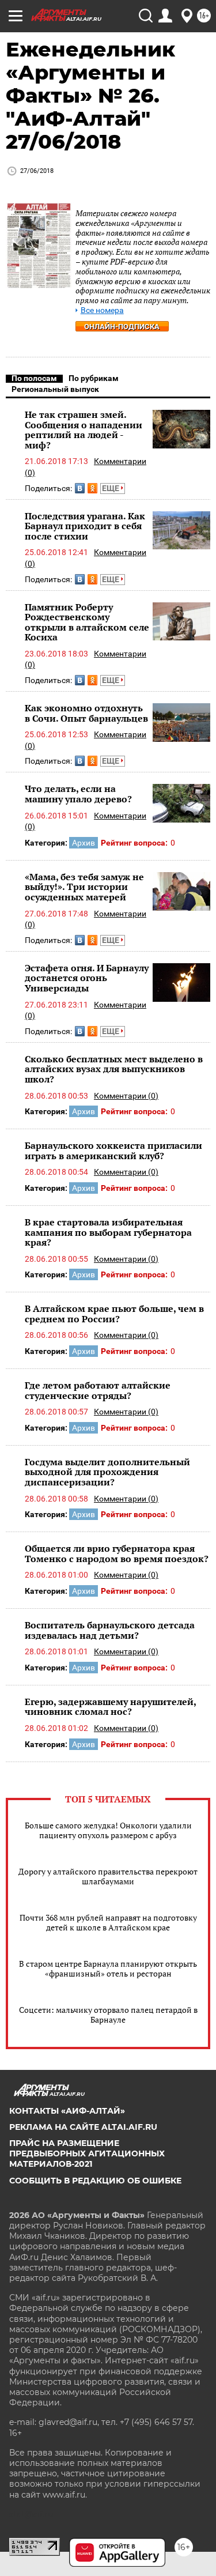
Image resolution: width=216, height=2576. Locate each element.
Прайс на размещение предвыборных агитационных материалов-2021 (87, 2153)
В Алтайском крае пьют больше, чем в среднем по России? (114, 1314)
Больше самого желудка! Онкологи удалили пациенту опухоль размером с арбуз (108, 1830)
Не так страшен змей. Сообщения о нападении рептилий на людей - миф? (84, 430)
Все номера (102, 310)
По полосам (34, 378)
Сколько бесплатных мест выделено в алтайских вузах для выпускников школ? (114, 1069)
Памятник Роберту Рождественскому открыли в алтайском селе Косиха (87, 622)
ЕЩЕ (111, 488)
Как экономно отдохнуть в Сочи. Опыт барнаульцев (86, 713)
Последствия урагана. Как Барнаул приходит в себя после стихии (85, 526)
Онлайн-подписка (122, 327)
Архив (84, 843)
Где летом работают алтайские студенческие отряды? (98, 1390)
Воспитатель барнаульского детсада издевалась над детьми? (110, 1630)
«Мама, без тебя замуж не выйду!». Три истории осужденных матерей (84, 887)
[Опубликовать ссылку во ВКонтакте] (80, 488)
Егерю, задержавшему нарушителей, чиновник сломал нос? (110, 1707)
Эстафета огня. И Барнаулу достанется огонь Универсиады (87, 978)
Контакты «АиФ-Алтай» (67, 2111)
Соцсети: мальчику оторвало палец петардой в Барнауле (108, 2015)
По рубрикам (94, 378)
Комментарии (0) (126, 1096)
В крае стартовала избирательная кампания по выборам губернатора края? (108, 1232)
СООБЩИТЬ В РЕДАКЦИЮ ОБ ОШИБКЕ (95, 2181)
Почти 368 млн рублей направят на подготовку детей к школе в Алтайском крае (108, 1922)
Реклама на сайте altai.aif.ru (83, 2127)
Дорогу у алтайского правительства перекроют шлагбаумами (108, 1876)
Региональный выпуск (55, 389)
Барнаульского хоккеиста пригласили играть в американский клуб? (113, 1151)
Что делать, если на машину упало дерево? (78, 794)
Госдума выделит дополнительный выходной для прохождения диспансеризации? (107, 1472)
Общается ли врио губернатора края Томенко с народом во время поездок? (117, 1553)
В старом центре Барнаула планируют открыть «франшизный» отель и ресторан (108, 1968)
